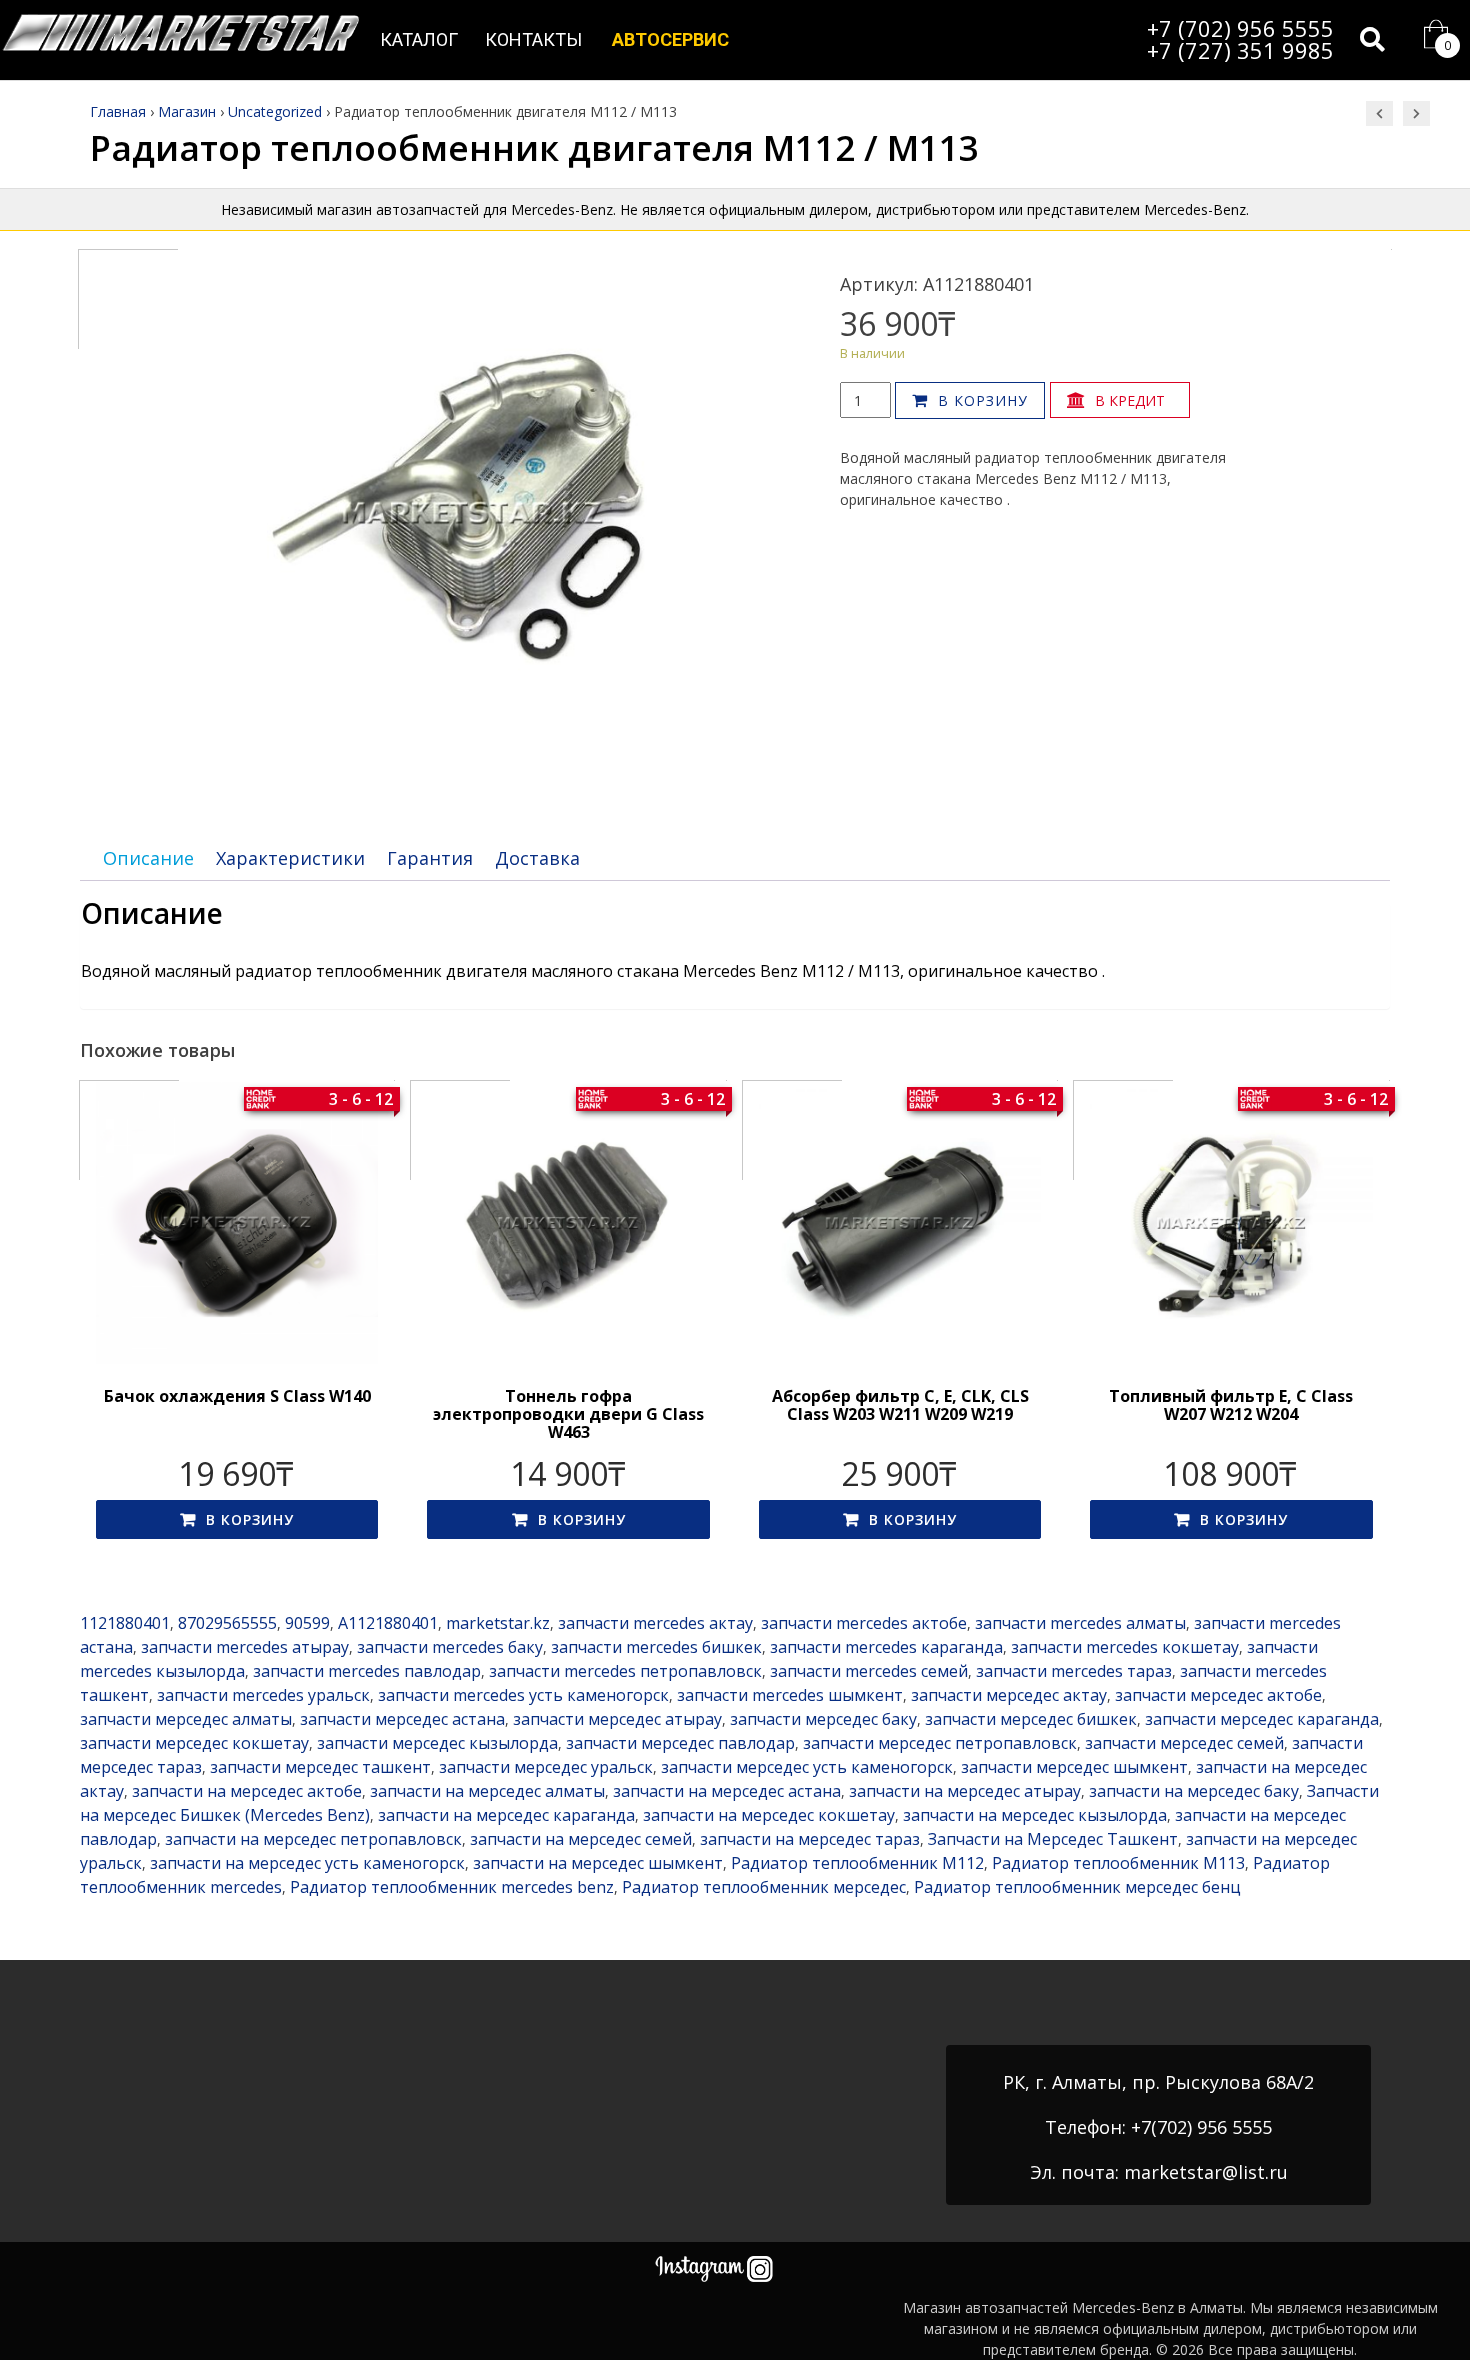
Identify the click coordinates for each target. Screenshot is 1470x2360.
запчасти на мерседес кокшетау (769, 1815)
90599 (307, 1623)
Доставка (537, 858)
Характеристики (290, 858)
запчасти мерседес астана (402, 1719)
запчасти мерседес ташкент (320, 1767)
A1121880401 (388, 1623)
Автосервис (670, 39)
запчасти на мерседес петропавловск (313, 1839)
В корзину (983, 400)
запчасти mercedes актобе (864, 1623)
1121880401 (125, 1623)
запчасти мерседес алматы (186, 1719)
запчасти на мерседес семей (581, 1839)
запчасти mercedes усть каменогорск (523, 1695)
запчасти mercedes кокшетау (1125, 1647)
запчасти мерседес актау (1009, 1695)
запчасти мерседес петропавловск (940, 1743)
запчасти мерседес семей (1184, 1743)
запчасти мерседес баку (823, 1719)
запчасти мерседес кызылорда (437, 1743)
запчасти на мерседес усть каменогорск (307, 1863)
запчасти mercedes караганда (886, 1647)
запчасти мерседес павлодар (680, 1743)
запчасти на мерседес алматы (487, 1791)
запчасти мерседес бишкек (1031, 1719)
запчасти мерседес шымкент (1074, 1767)
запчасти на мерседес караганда (506, 1815)
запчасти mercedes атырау (245, 1647)
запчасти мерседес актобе (1218, 1695)
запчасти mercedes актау (655, 1623)
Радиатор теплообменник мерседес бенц (1077, 1887)
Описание (148, 858)
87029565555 (227, 1623)
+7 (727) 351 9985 (1240, 50)
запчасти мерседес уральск (546, 1767)
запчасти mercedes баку (450, 1647)
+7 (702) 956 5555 (1240, 28)
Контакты (533, 39)
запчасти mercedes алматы (1080, 1623)
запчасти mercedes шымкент (790, 1695)
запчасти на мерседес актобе (247, 1791)
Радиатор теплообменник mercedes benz (452, 1887)
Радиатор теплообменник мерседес (764, 1887)
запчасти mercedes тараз (1074, 1671)
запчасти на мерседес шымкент (598, 1863)
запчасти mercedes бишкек (656, 1647)
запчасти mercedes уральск (263, 1695)
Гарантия (430, 858)
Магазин (187, 111)
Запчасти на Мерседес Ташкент (1053, 1839)
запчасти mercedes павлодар (367, 1671)
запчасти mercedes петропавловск (625, 1671)
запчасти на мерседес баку (1194, 1791)
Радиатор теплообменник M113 (1118, 1863)
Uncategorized (275, 111)
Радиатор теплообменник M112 (857, 1863)
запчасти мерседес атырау (617, 1719)
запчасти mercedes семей (869, 1671)
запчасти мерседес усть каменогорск (807, 1767)
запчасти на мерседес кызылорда (1035, 1815)
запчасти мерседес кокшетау (194, 1743)
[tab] (148, 858)
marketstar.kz (498, 1623)
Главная (118, 111)
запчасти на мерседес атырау (965, 1791)
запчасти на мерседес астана (727, 1791)
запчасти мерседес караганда (1262, 1719)
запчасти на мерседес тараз (810, 1839)
